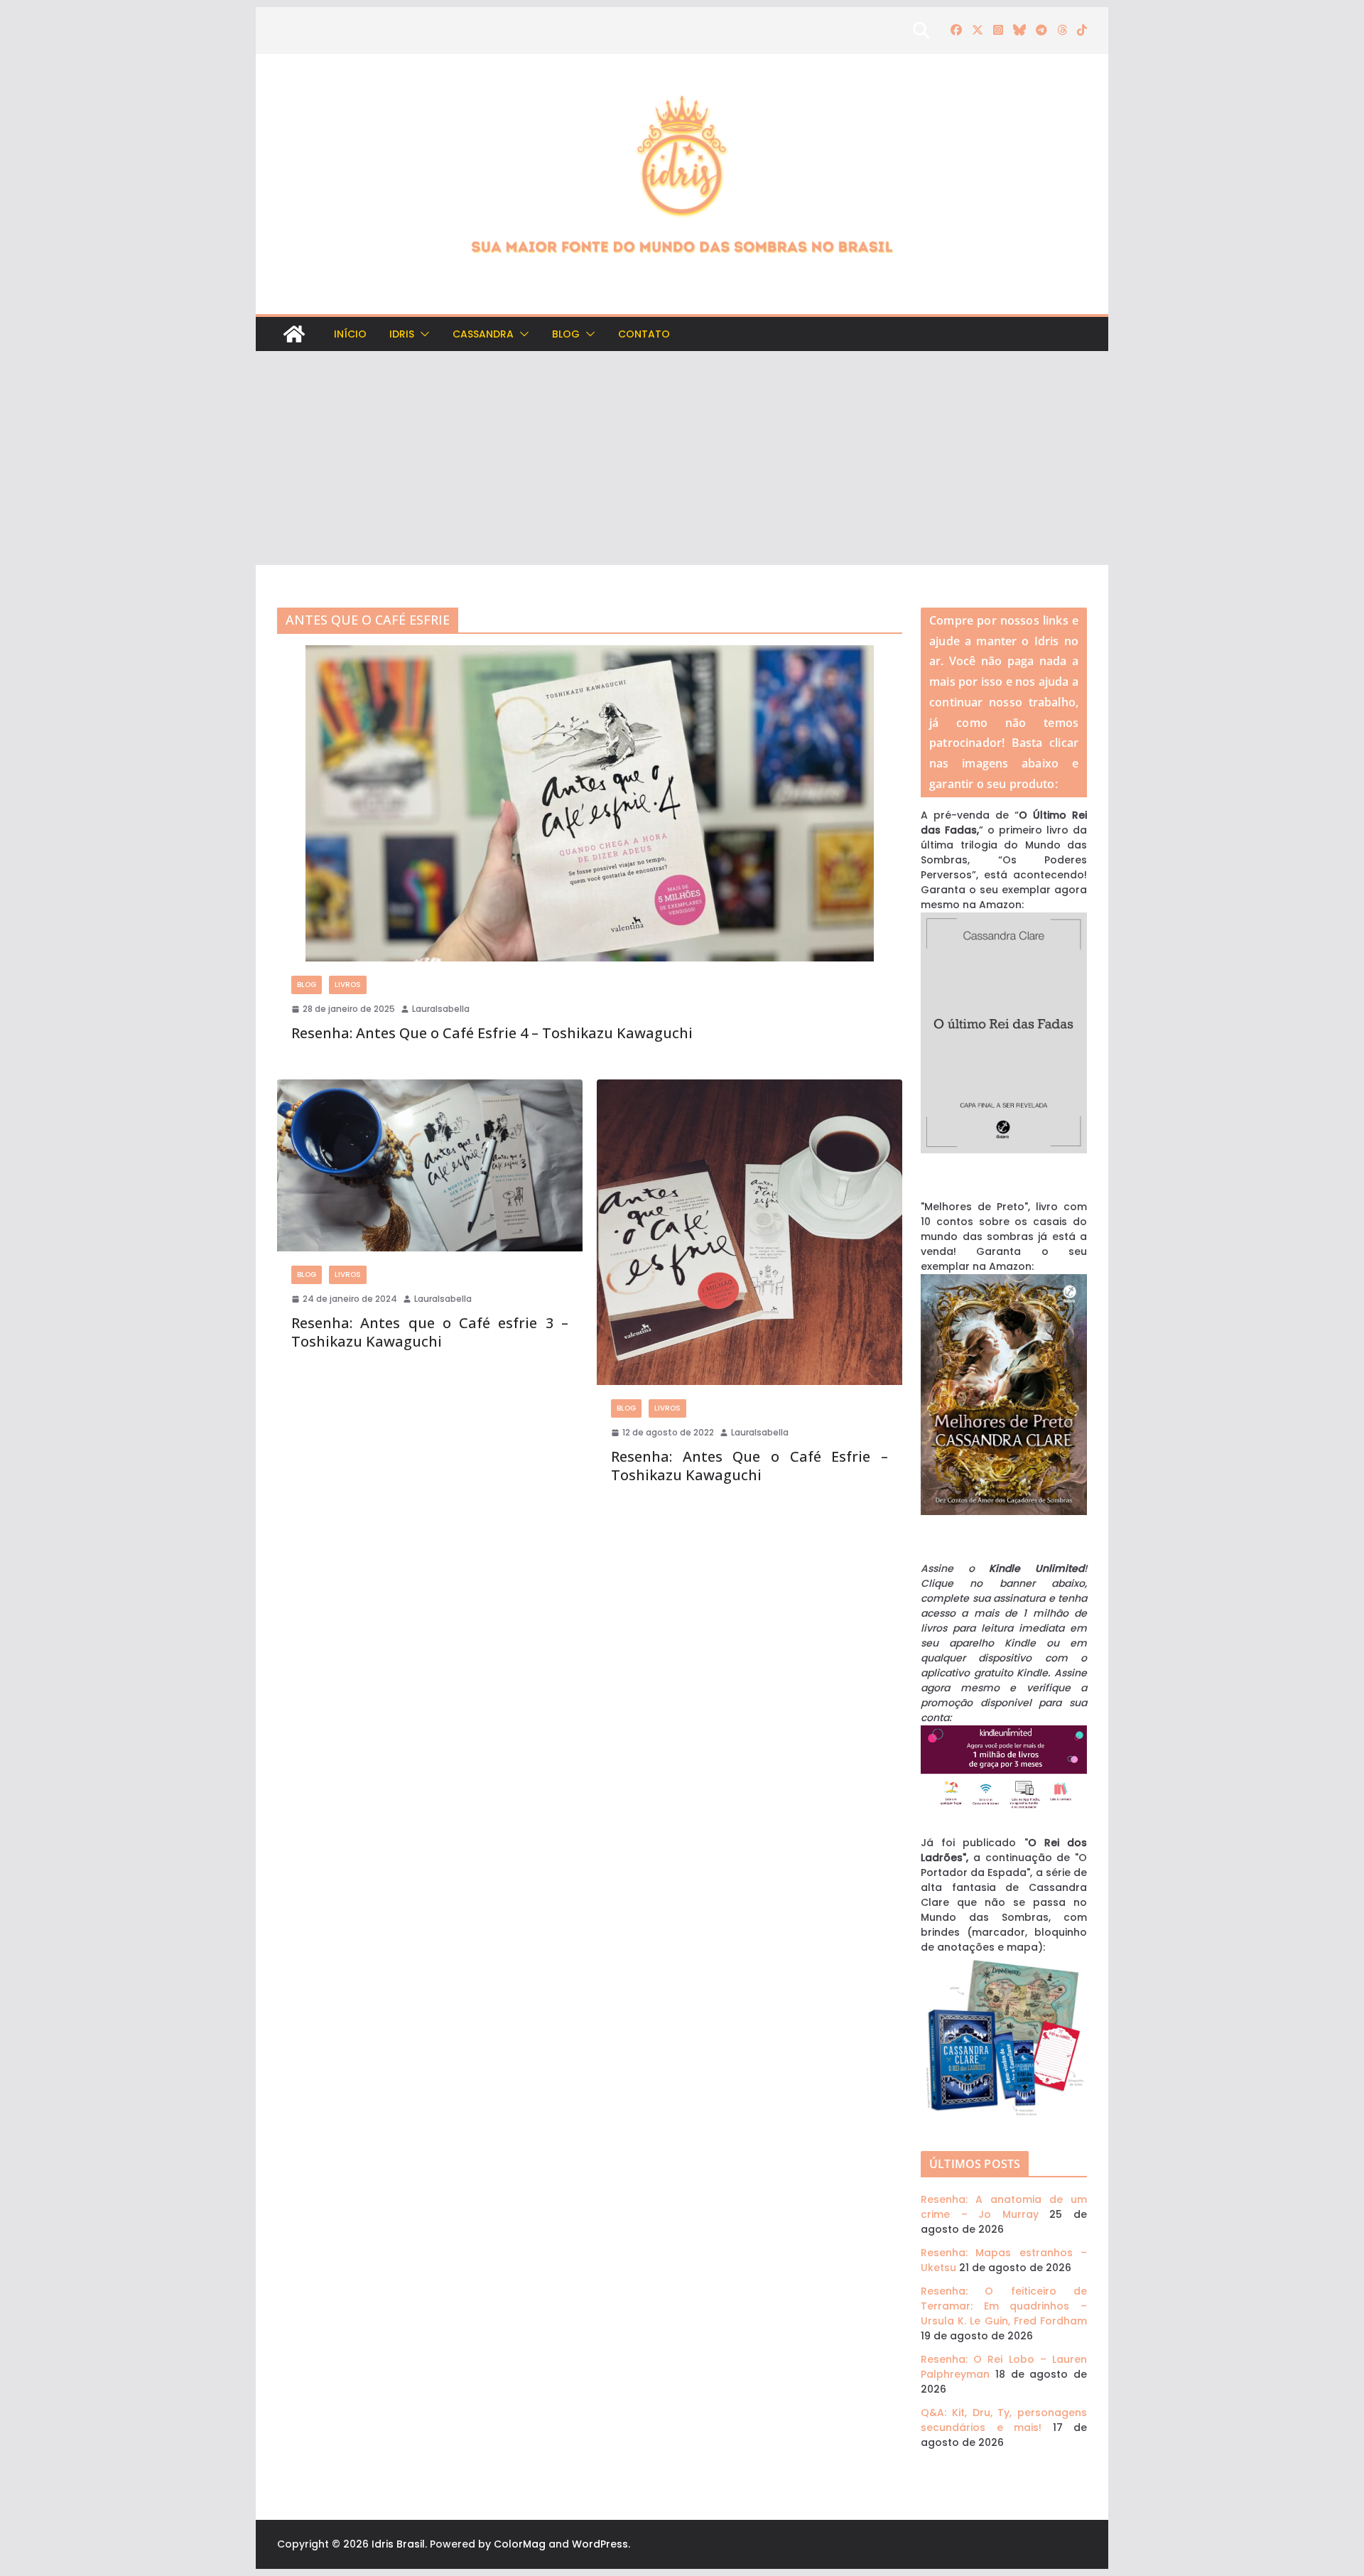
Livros (348, 985)
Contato (644, 334)
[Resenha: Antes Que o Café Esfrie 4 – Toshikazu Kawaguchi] (590, 803)
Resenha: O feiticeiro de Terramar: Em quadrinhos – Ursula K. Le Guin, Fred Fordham (1004, 2306)
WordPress (600, 2544)
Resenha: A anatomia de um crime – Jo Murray (1004, 2207)
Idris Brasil (398, 2544)
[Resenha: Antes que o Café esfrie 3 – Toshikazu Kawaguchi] (430, 1165)
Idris (402, 334)
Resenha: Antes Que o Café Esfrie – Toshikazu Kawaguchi (749, 1466)
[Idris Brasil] (294, 334)
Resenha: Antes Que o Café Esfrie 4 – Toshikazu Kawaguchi (492, 1033)
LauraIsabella (441, 1009)
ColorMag (520, 2544)
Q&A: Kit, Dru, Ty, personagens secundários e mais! (1004, 2420)
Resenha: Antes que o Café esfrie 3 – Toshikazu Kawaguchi (430, 1332)
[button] (422, 334)
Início (350, 334)
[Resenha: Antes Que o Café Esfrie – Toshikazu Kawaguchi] (749, 1232)
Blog (566, 334)
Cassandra (483, 334)
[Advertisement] (682, 458)
